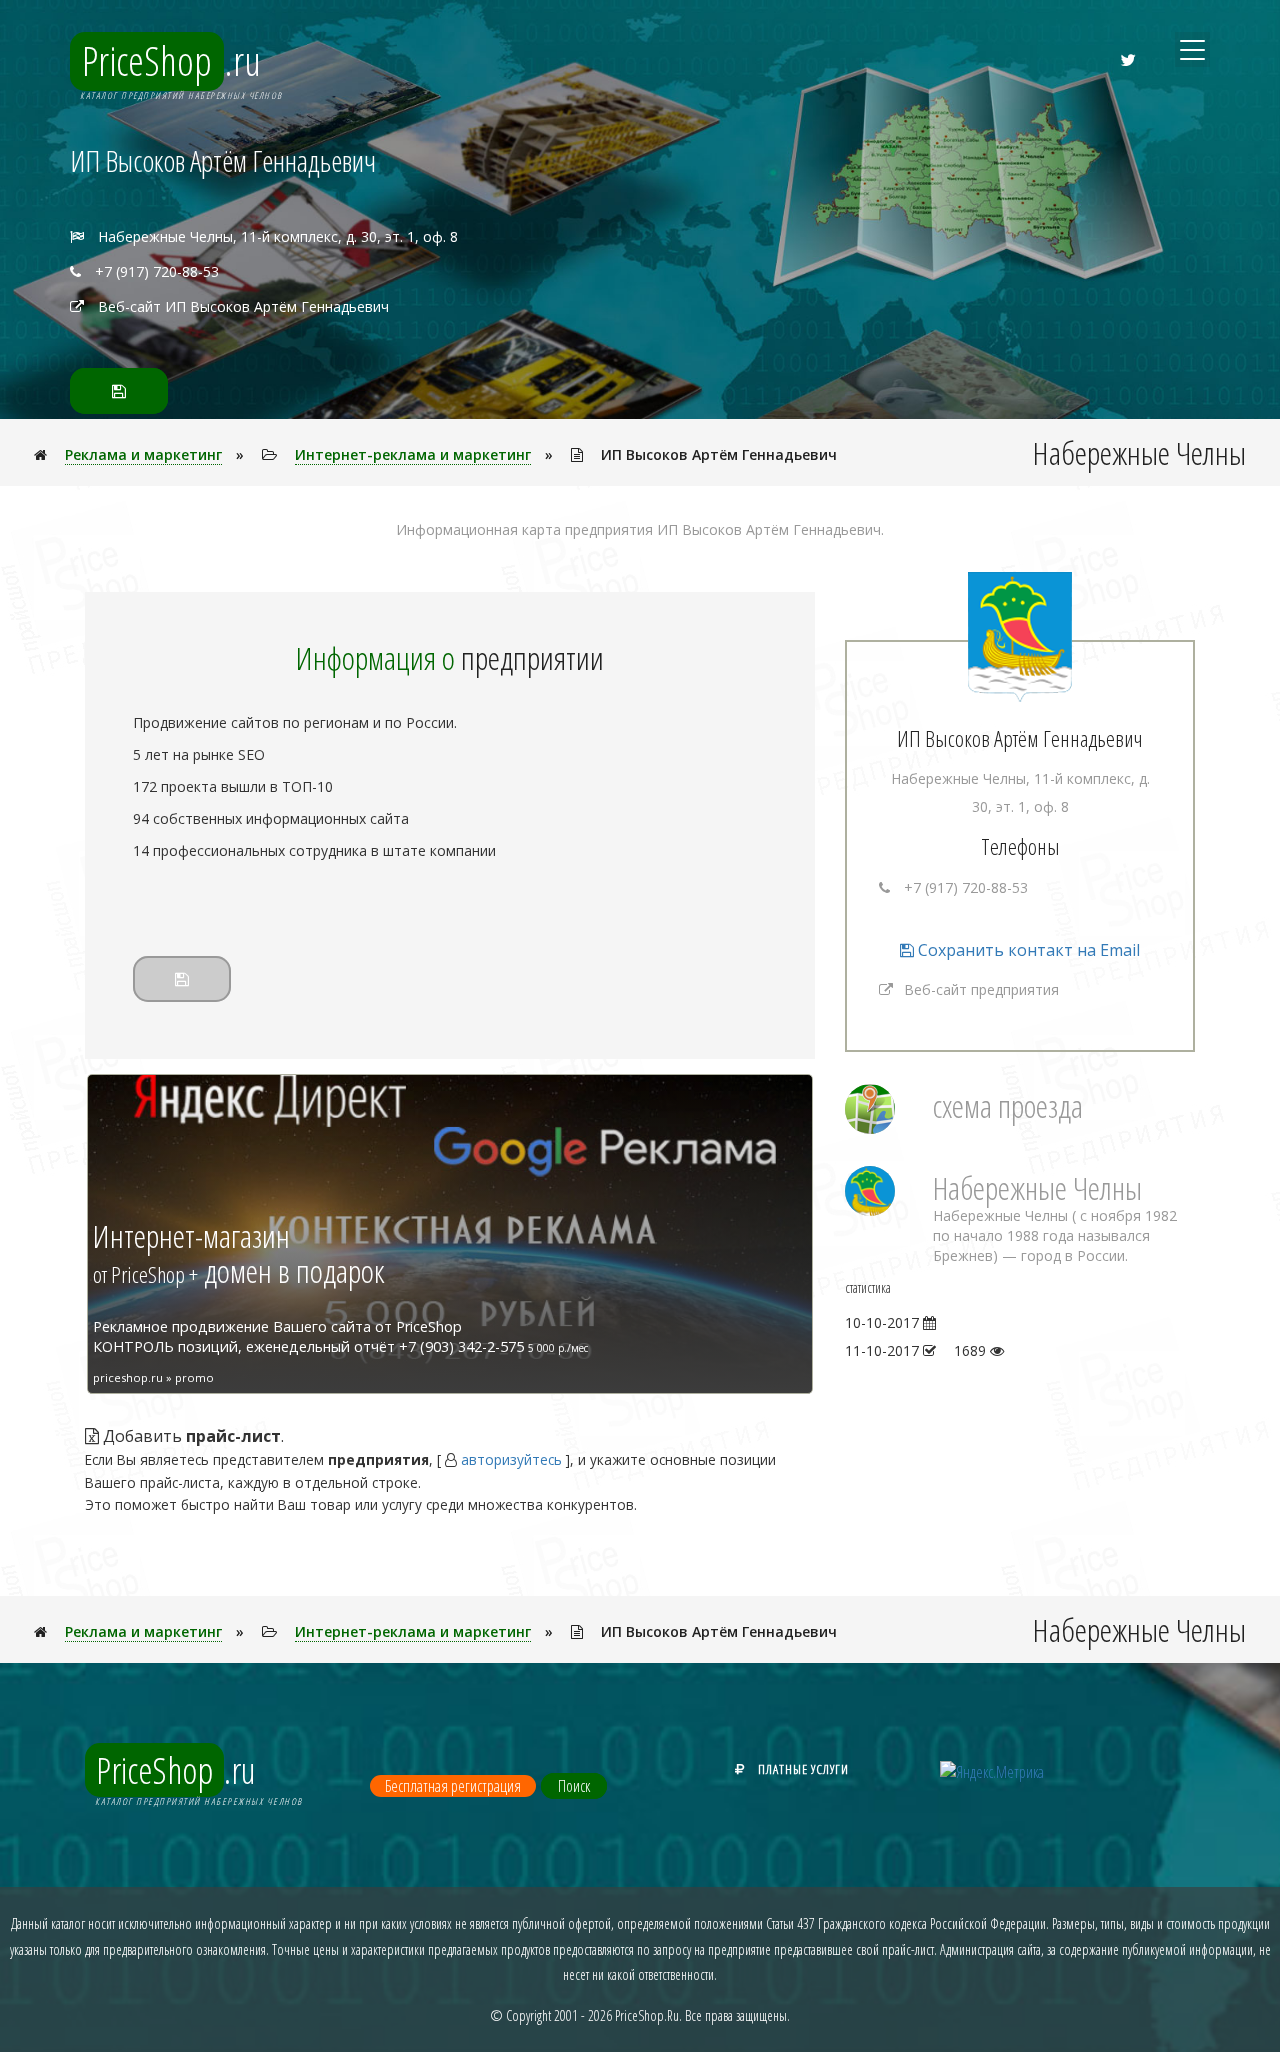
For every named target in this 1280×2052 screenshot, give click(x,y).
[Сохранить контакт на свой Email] (119, 391)
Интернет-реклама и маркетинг (413, 454)
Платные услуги (803, 1769)
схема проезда (1008, 1105)
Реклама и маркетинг (143, 454)
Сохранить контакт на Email (1027, 950)
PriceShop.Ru (647, 2015)
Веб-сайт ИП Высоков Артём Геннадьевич (243, 306)
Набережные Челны (1037, 1187)
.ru (171, 61)
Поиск (574, 1786)
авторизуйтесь (511, 1459)
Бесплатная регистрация (453, 1786)
